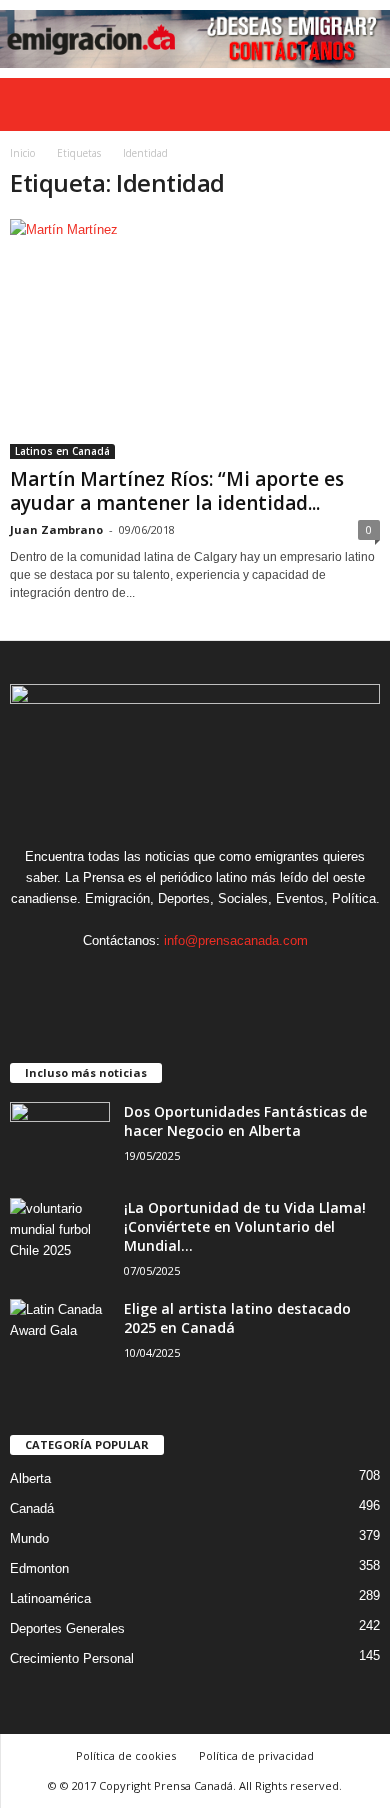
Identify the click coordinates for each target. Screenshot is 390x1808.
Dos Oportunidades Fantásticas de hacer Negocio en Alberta (245, 1121)
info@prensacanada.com (236, 940)
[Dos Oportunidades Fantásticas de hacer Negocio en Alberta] (60, 1139)
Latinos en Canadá (62, 451)
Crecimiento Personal (72, 1658)
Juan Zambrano (56, 529)
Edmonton (39, 1568)
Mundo (29, 1538)
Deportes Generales (67, 1628)
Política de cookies (126, 1755)
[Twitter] (217, 979)
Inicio (22, 153)
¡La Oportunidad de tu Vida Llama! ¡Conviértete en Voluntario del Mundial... (245, 1226)
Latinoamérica (50, 1598)
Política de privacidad (256, 1755)
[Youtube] (256, 979)
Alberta (30, 1478)
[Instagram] (176, 979)
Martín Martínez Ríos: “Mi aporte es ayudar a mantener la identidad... (177, 491)
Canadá (32, 1508)
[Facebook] (135, 979)
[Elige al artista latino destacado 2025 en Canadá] (60, 1336)
